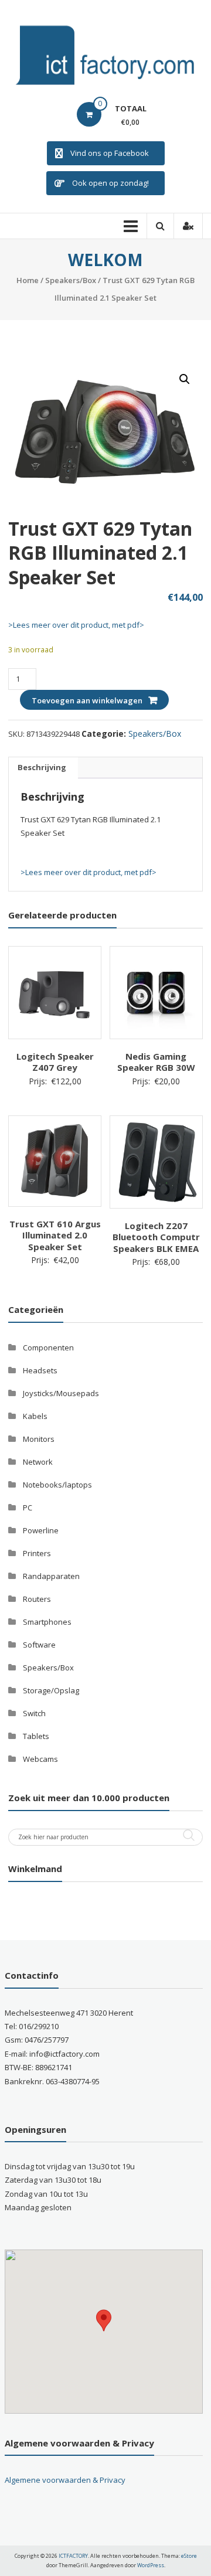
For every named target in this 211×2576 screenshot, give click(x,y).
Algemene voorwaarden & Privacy (65, 2480)
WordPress (151, 2565)
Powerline (41, 1530)
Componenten (48, 1347)
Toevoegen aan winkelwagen (87, 700)
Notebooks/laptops (57, 1485)
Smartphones (47, 1622)
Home (28, 280)
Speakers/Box (71, 280)
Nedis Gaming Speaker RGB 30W (156, 1062)
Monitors (39, 1439)
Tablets (36, 1736)
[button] (185, 379)
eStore (189, 2556)
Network (38, 1462)
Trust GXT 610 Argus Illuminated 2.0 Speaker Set (55, 1235)
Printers (37, 1553)
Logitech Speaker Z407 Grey (55, 1062)
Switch (34, 1713)
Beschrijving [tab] (42, 767)
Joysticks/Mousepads (61, 1393)
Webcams (40, 1759)
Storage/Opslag (51, 1690)
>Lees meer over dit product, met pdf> (76, 625)
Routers (37, 1599)
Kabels (35, 1416)
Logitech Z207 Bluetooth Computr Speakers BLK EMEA (156, 1237)
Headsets (40, 1370)
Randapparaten (51, 1576)
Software (39, 1645)
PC (28, 1508)
